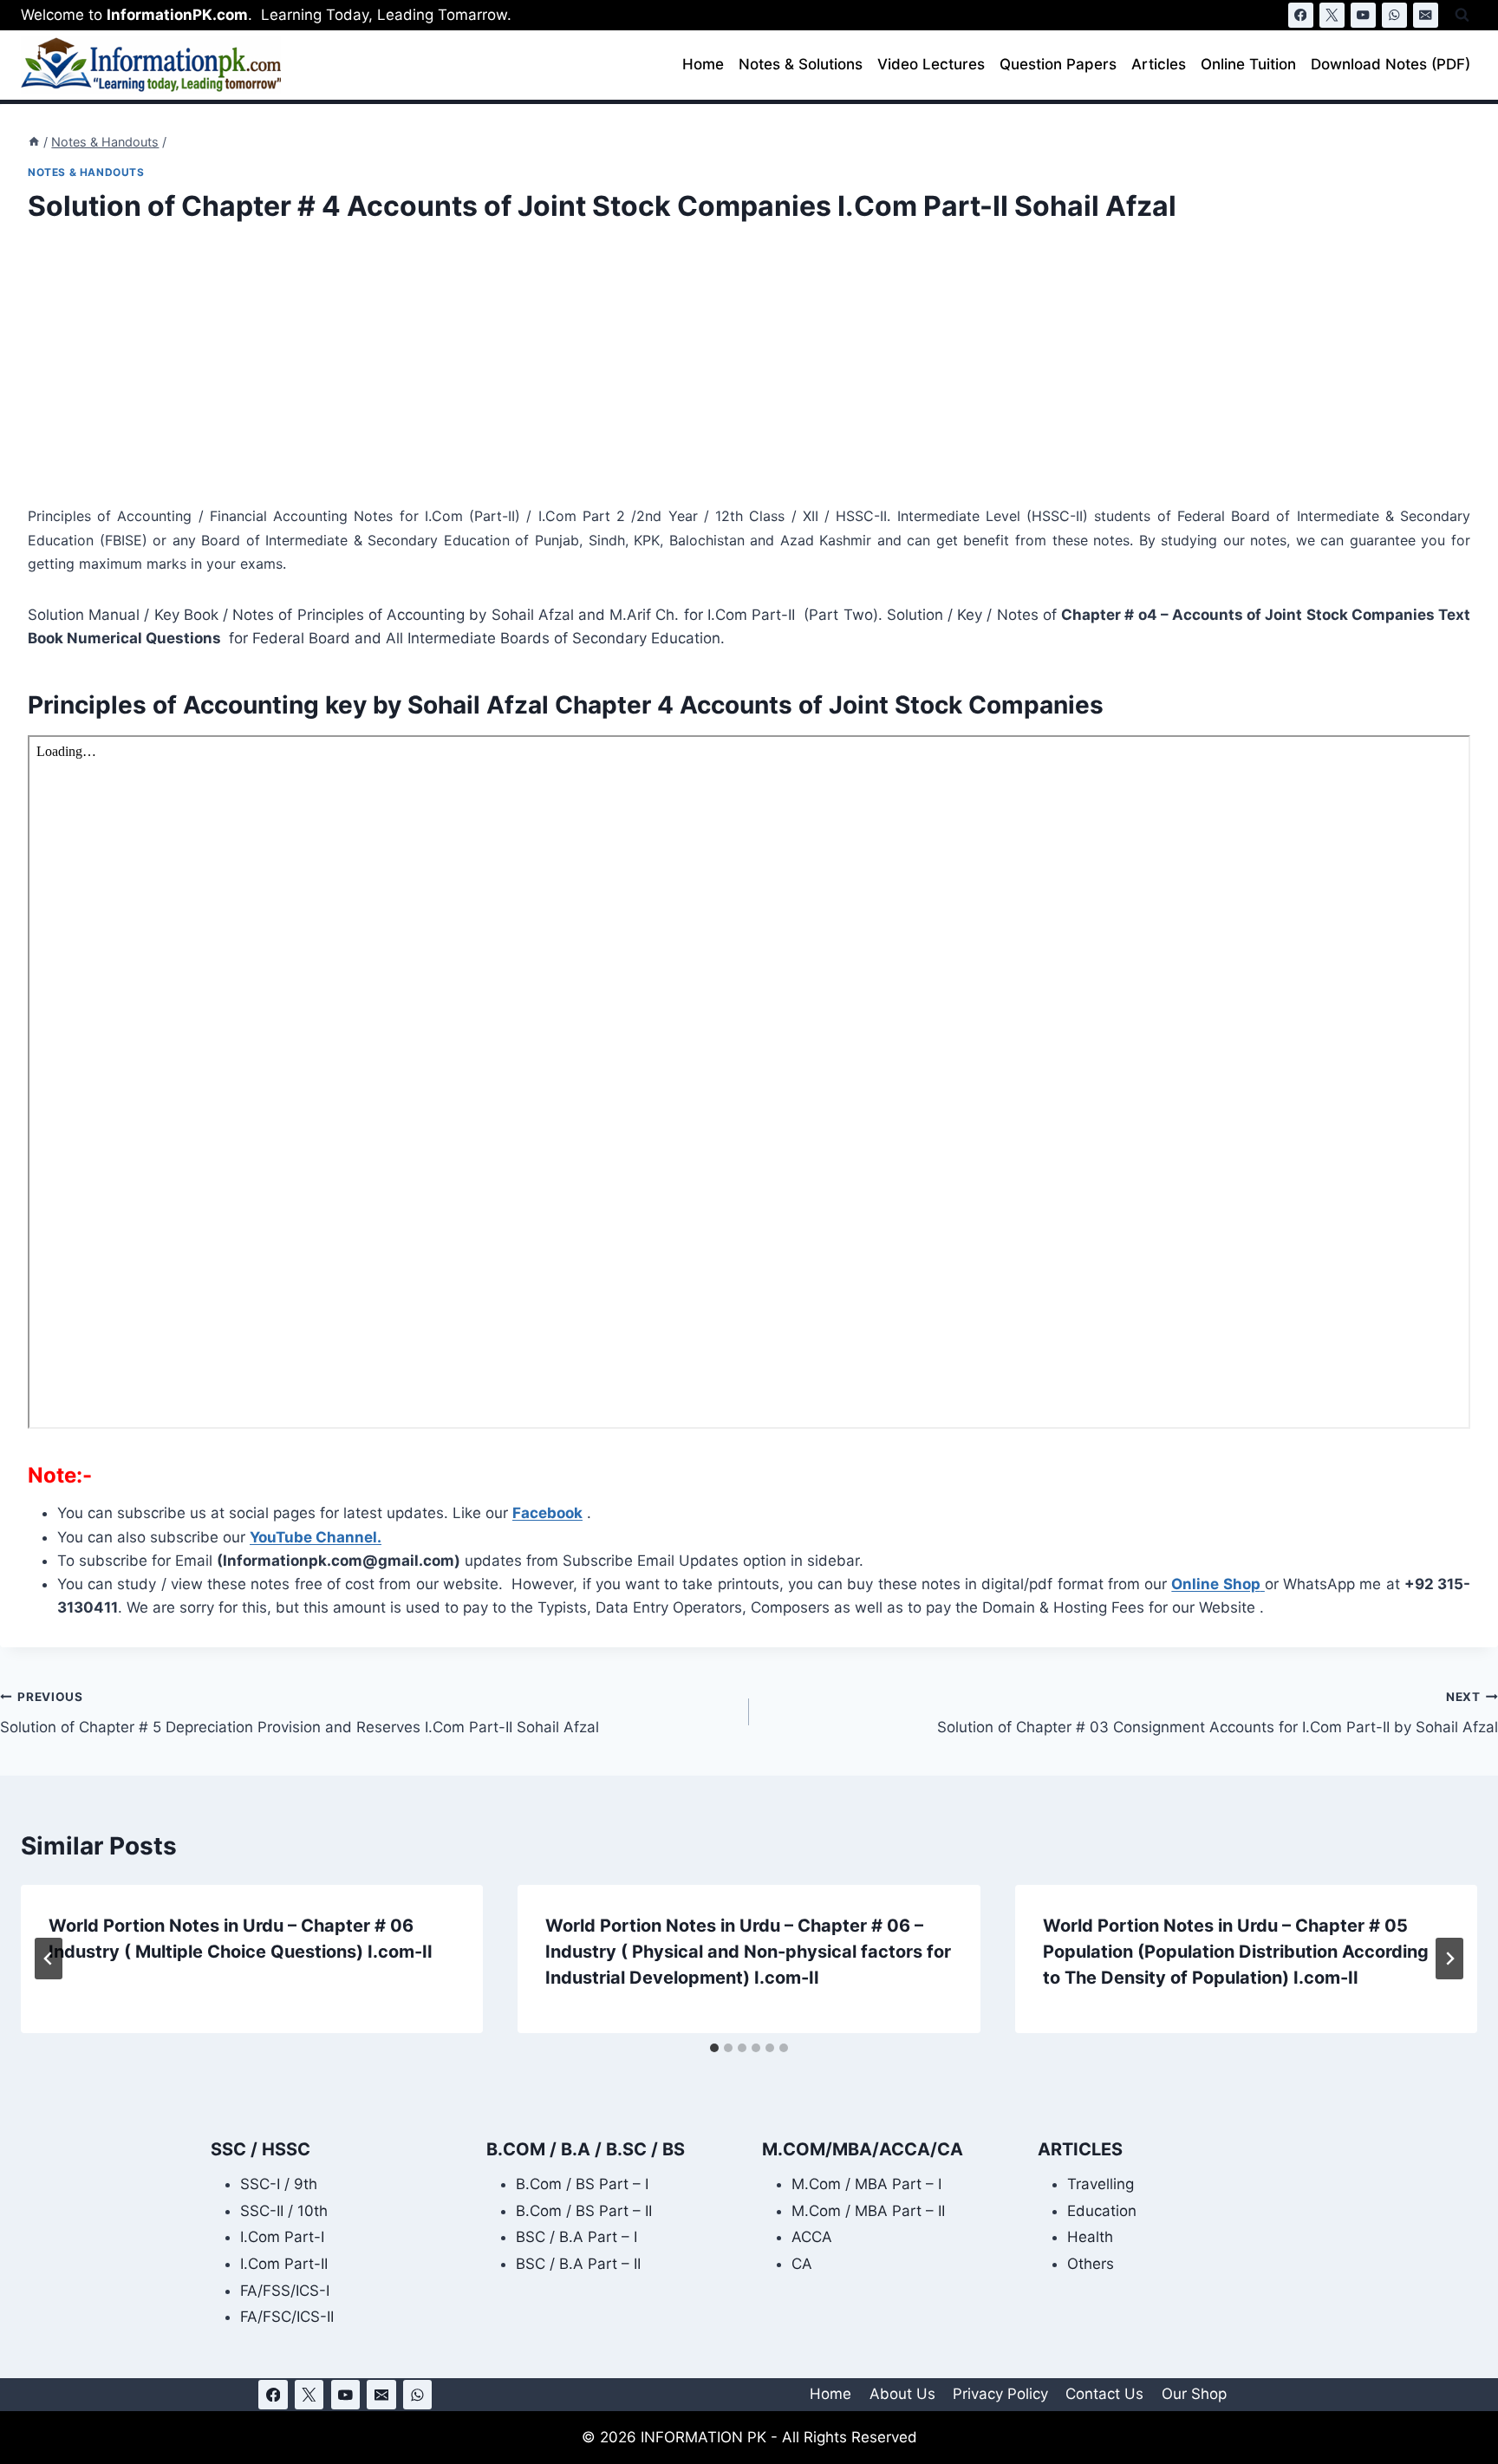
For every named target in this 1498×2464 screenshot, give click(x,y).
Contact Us (1104, 2394)
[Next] (1449, 1959)
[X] (1332, 15)
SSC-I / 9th (279, 2184)
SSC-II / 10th (284, 2211)
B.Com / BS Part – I (582, 2184)
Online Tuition (1248, 64)
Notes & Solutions (801, 64)
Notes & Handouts (86, 172)
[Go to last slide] (49, 1959)
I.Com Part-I (282, 2237)
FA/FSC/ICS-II (287, 2317)
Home (703, 64)
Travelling (1101, 2184)
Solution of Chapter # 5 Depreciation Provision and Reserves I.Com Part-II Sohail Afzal (300, 1713)
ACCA (812, 2237)
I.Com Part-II (284, 2264)
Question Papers (1058, 64)
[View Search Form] (1462, 15)
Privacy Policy (1000, 2394)
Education (1102, 2211)
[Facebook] (1301, 15)
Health (1090, 2237)
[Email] (1426, 15)
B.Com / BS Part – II (584, 2211)
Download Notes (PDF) (1391, 64)
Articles (1159, 64)
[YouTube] (1363, 15)
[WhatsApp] (1394, 15)
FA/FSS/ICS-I (285, 2291)
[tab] (714, 2048)
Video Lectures (931, 64)
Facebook (547, 1513)
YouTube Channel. (316, 1537)
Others (1091, 2264)
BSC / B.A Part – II (578, 2264)
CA (802, 2264)
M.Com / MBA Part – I (866, 2184)
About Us (902, 2394)
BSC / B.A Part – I (576, 2237)
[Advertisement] (548, 376)
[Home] (34, 142)
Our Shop (1194, 2394)
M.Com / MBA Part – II (868, 2211)
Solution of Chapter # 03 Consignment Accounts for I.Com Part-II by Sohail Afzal (1218, 1713)
